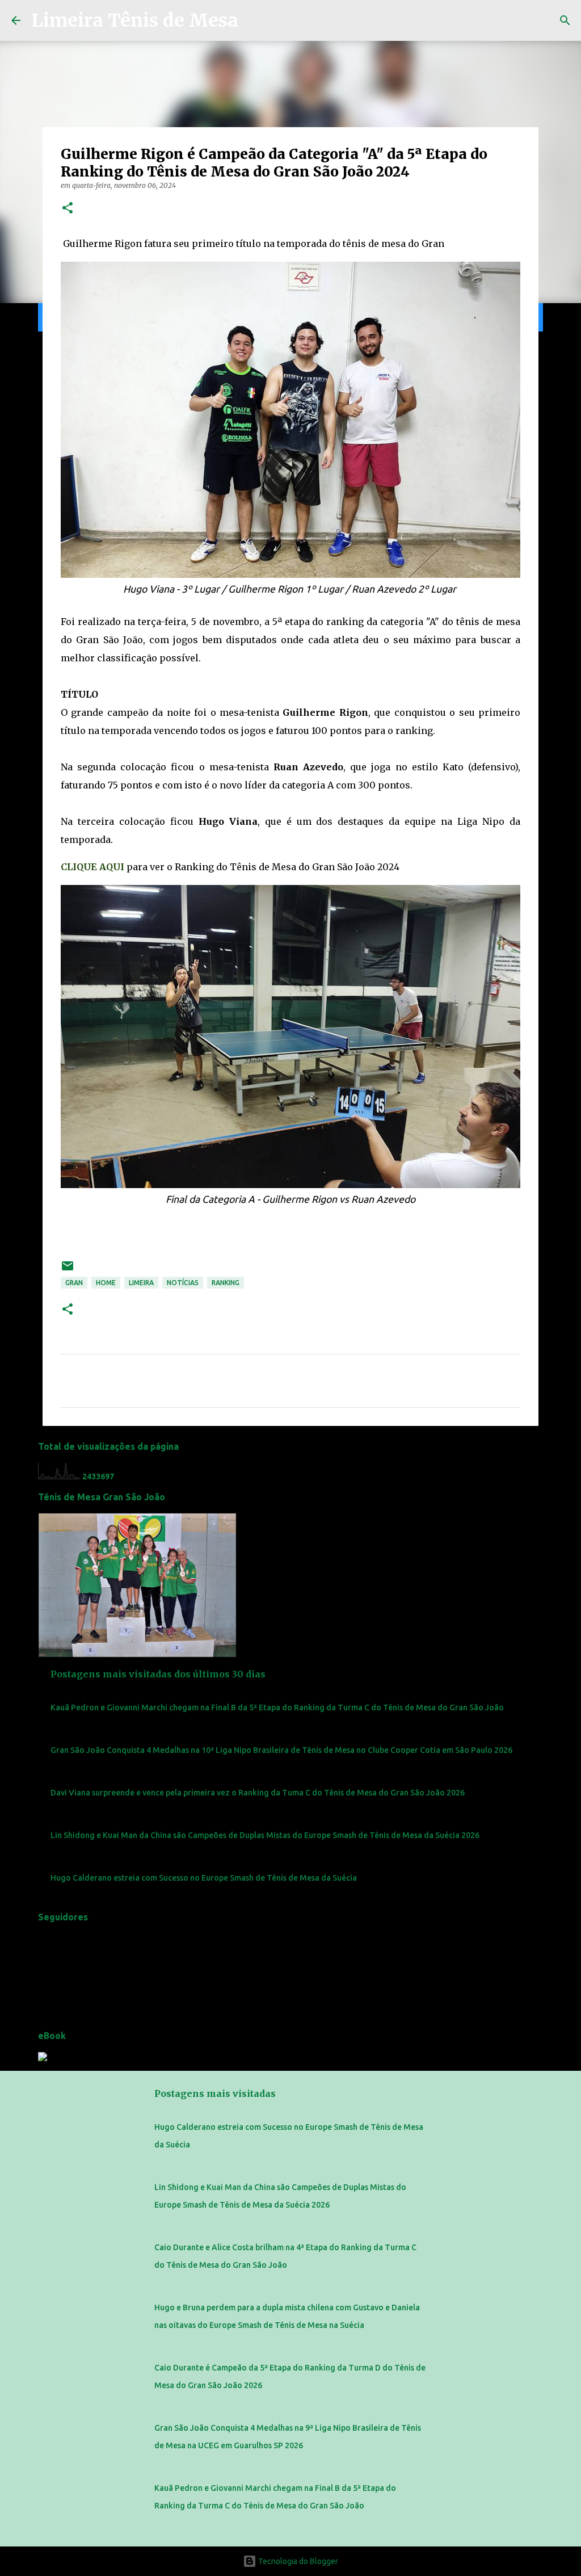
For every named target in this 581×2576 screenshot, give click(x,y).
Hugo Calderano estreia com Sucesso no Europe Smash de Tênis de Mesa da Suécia (204, 1878)
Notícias (183, 1283)
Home (106, 1283)
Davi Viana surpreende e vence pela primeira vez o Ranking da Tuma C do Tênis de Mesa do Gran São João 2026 (258, 1793)
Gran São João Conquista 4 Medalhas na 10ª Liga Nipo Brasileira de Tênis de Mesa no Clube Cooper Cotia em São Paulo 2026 (281, 1750)
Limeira (141, 1283)
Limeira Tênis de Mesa (135, 20)
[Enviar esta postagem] (68, 1270)
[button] (68, 209)
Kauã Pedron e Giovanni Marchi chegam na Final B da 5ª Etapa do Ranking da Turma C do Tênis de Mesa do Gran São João (277, 1707)
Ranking (226, 1283)
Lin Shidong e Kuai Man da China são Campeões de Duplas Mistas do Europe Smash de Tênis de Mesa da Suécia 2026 (265, 1835)
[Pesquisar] (565, 20)
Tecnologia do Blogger (297, 2561)
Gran (74, 1283)
